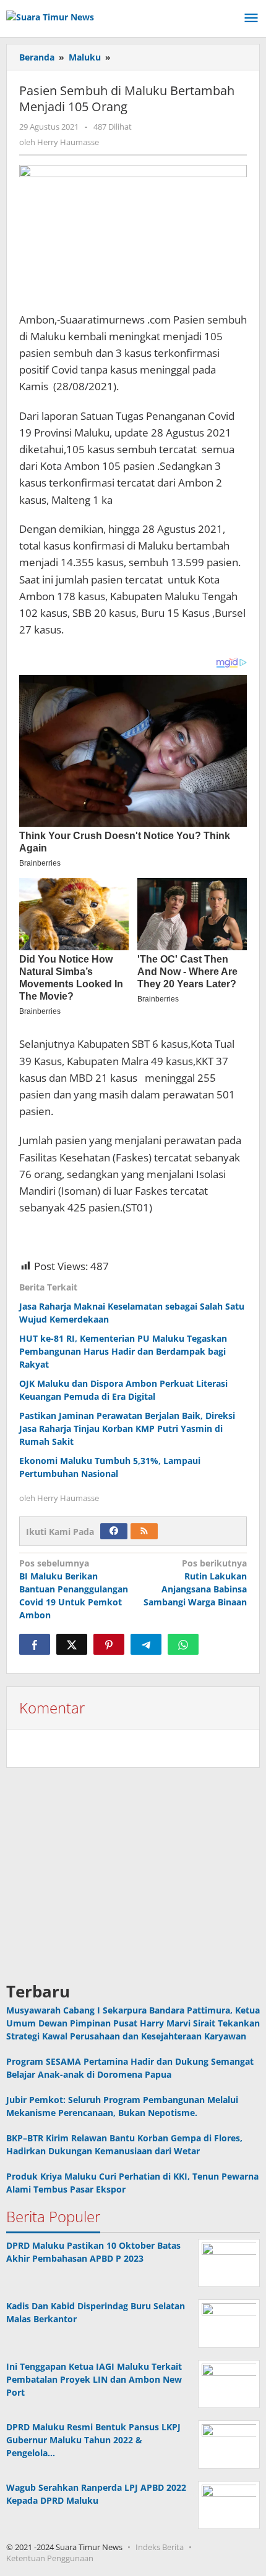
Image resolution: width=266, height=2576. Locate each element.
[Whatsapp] (183, 1644)
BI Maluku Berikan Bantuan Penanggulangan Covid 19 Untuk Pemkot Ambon (74, 1589)
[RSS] (144, 1531)
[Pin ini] (109, 1644)
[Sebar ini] (35, 1644)
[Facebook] (114, 1531)
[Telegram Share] (146, 1644)
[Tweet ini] (72, 1644)
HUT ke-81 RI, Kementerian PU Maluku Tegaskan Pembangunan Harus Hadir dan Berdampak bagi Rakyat (123, 1351)
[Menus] (251, 19)
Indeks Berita (160, 2547)
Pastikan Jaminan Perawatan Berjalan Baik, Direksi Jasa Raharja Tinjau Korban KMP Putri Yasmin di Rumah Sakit (127, 1428)
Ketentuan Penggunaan (50, 2558)
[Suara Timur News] (50, 16)
